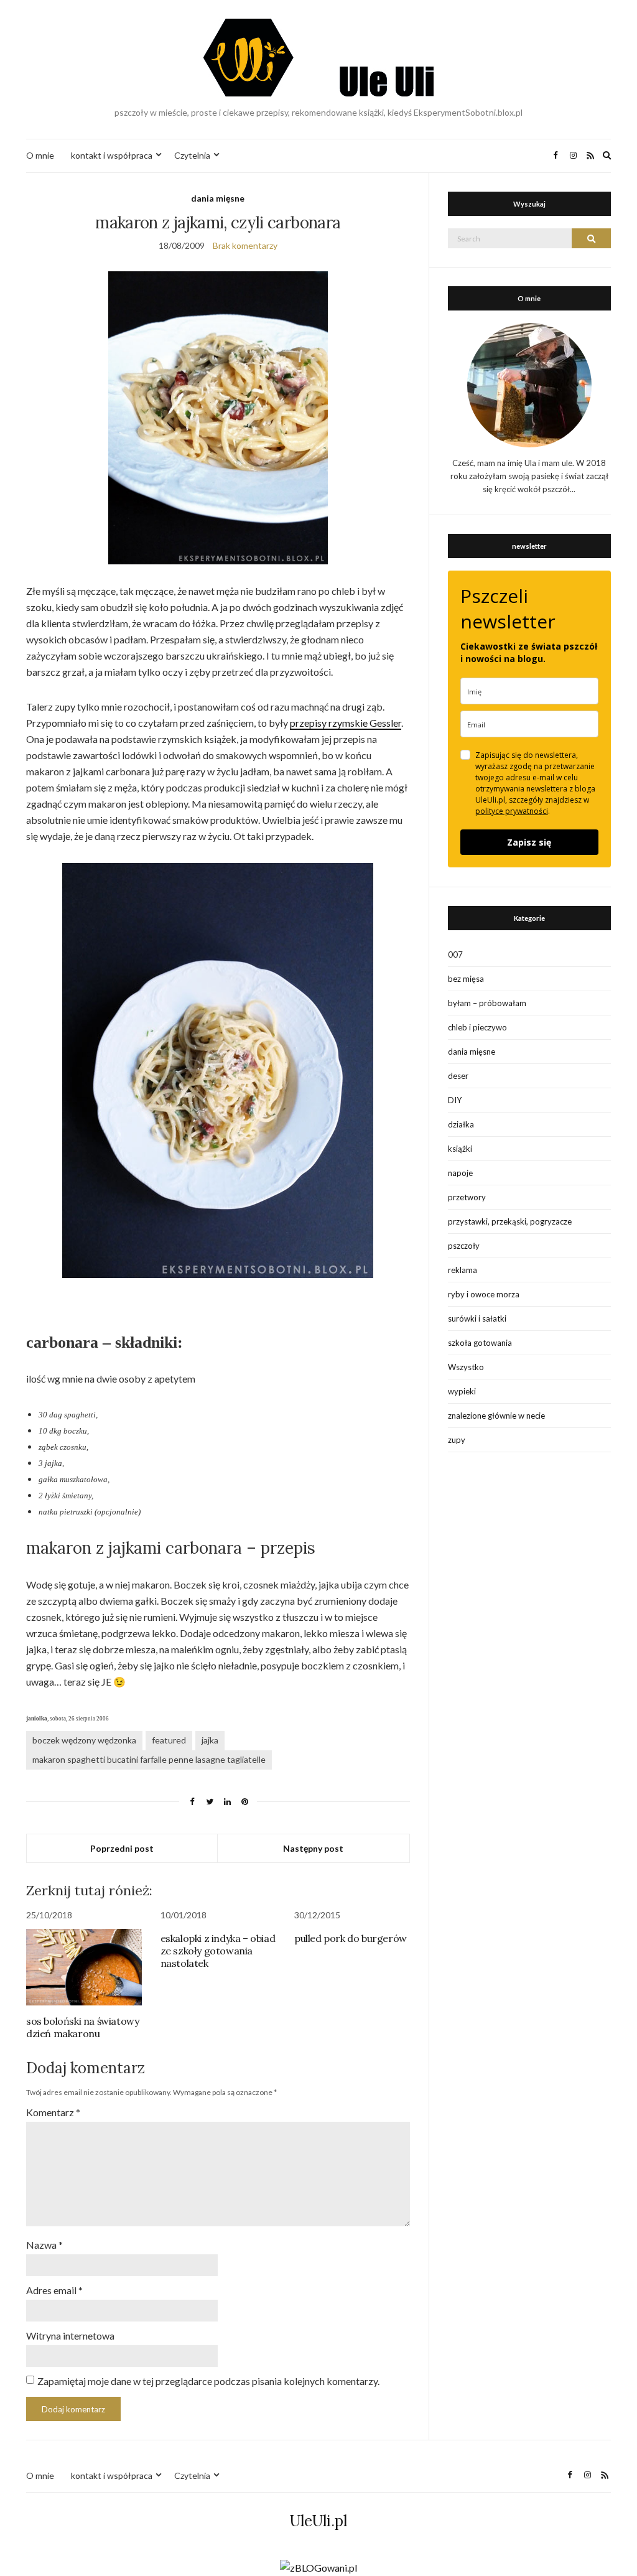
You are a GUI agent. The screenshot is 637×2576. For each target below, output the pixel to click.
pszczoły (464, 1246)
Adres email (54, 2290)
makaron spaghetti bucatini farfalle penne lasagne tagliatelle (149, 1759)
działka (461, 1124)
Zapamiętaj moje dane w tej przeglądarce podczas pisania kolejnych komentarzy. (208, 2381)
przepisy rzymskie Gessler (346, 723)
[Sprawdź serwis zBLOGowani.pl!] (318, 2566)
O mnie (40, 155)
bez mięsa (466, 979)
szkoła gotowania (480, 1343)
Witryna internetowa (70, 2336)
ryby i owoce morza (484, 1294)
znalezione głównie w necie (496, 1416)
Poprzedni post (122, 1848)
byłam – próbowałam (487, 1003)
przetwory (467, 1197)
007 (455, 954)
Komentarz (53, 2112)
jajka (210, 1740)
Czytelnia (192, 155)
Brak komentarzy (245, 245)
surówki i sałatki (477, 1318)
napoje (460, 1173)
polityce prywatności (512, 811)
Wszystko (466, 1367)
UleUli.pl (318, 2521)
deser (458, 1076)
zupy (457, 1440)
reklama (463, 1270)
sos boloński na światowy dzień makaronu (82, 2027)
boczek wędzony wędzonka (84, 1740)
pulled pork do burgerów (351, 1938)
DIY (455, 1100)
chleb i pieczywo (477, 1027)
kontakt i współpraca (112, 155)
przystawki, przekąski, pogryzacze (510, 1221)
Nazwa (44, 2245)
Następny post (313, 1848)
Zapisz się (529, 842)
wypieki (462, 1391)
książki (460, 1149)
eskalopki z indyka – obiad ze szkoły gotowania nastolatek (218, 1951)
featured (169, 1740)
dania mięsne (218, 198)
